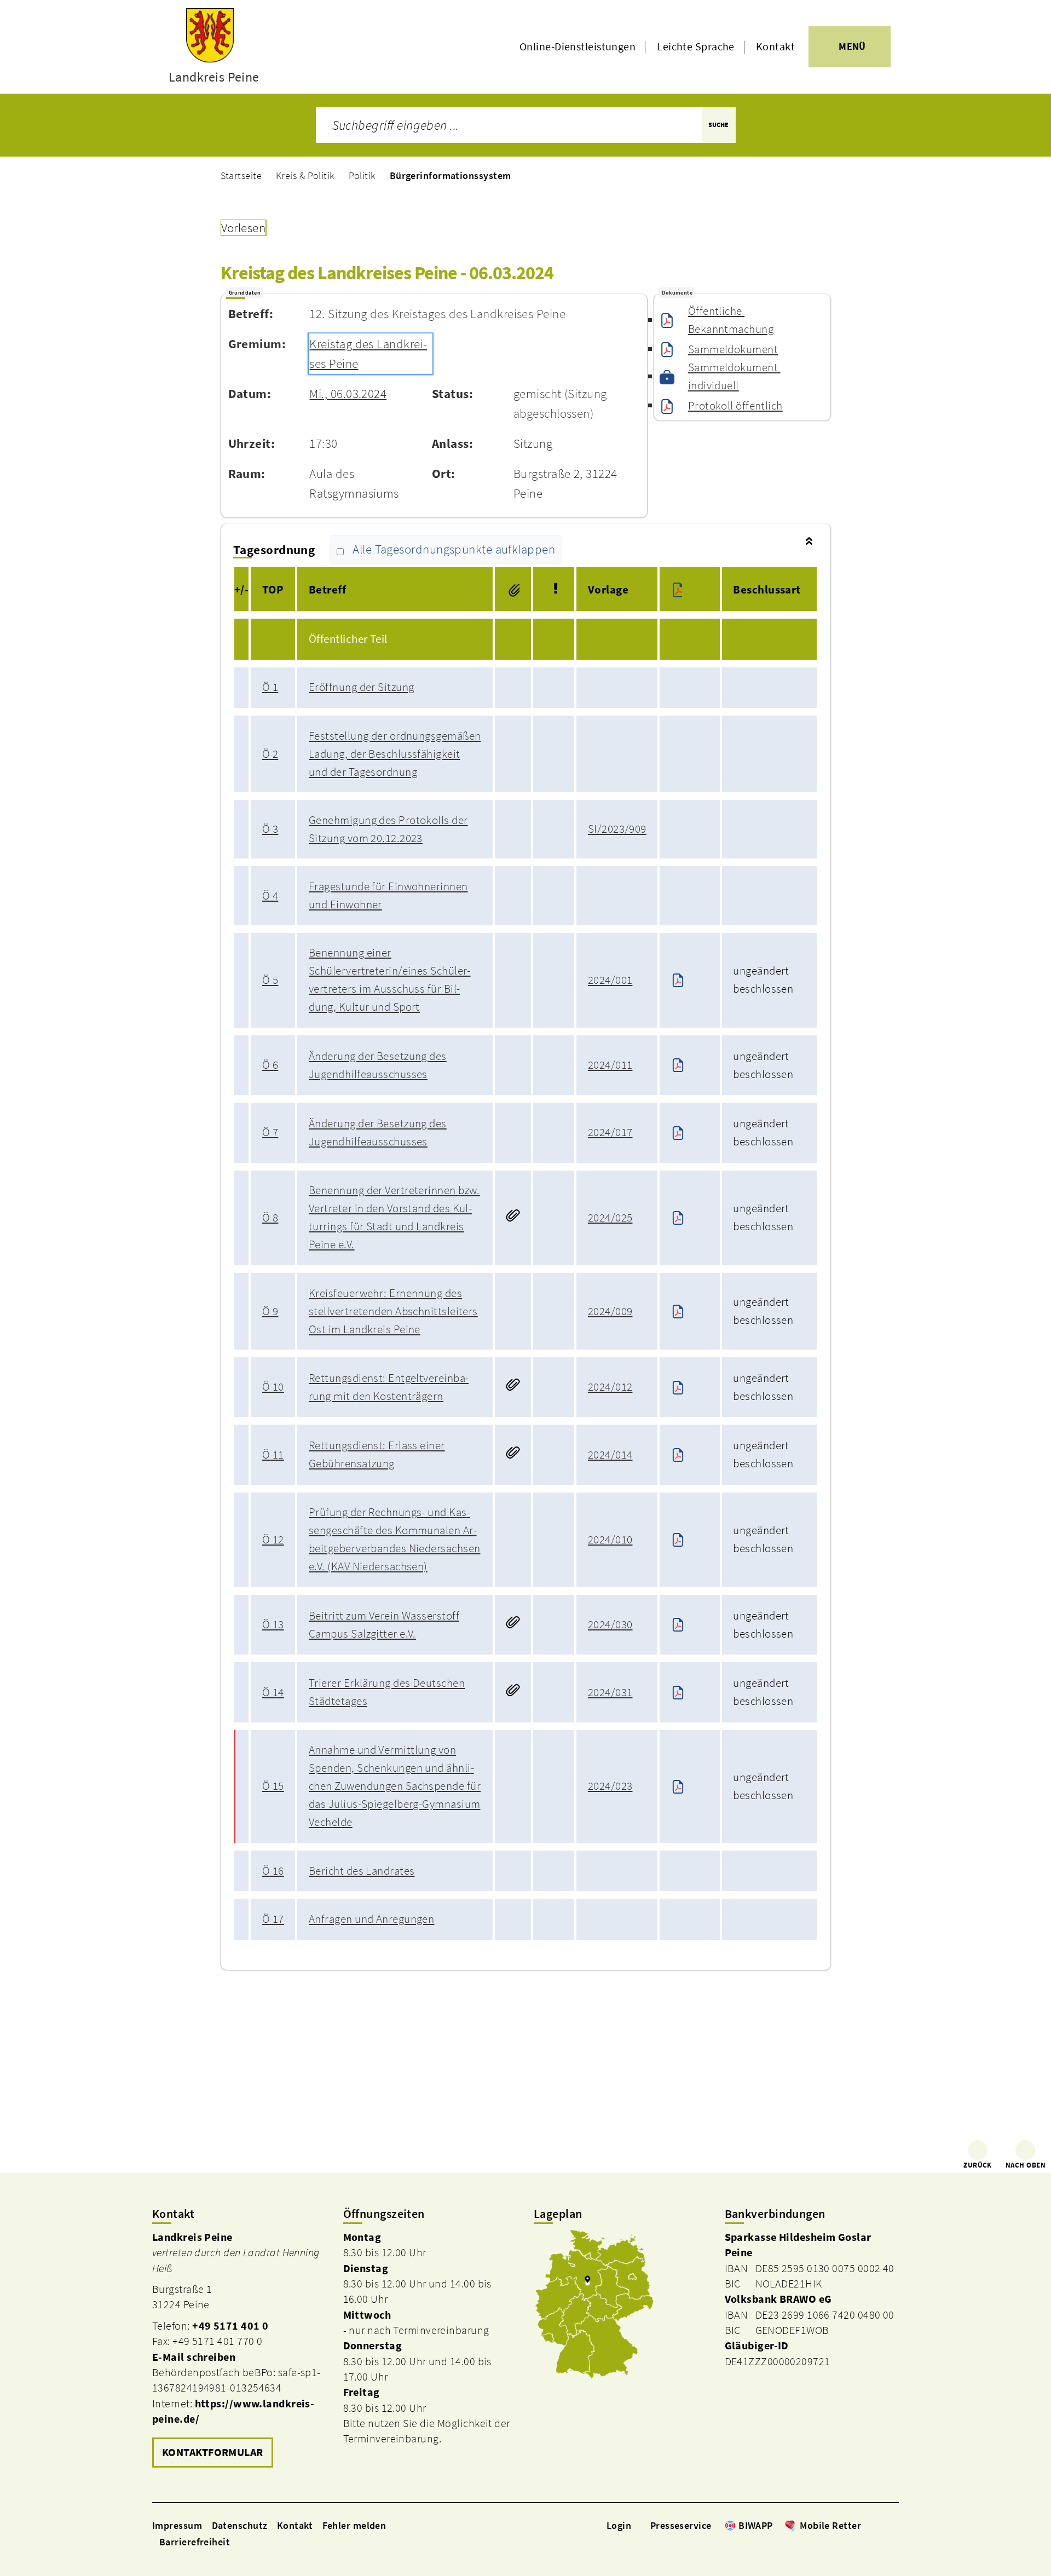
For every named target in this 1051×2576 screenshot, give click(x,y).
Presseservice (681, 2525)
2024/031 (610, 1692)
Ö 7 (270, 1132)
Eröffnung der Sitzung (361, 687)
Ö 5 (270, 980)
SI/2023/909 (617, 829)
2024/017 (610, 1132)
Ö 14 (273, 1692)
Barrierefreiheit (195, 2542)
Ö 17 (273, 1919)
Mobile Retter (830, 2525)
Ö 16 (273, 1871)
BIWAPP (756, 2525)
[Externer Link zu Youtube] (893, 2525)
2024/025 (610, 1218)
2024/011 (610, 1065)
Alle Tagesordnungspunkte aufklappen (454, 550)
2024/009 (610, 1311)
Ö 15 (273, 1786)
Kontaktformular (213, 2452)
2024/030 (610, 1624)
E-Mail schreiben (194, 2357)
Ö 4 (270, 896)
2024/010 (610, 1540)
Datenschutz (240, 2525)
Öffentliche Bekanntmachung (731, 320)
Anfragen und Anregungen (371, 1919)
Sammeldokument (733, 349)
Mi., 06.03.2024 (348, 394)
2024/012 (610, 1387)
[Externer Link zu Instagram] (880, 2525)
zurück (978, 2165)
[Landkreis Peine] (239, 2350)
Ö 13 (273, 1624)
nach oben (1026, 2165)
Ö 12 (273, 1540)
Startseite (241, 175)
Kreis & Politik (305, 175)
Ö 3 (270, 829)
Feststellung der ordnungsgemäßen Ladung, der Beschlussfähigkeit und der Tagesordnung (395, 754)
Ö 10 (273, 1387)
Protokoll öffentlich (735, 406)
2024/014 (610, 1455)
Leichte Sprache (696, 47)
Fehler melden (354, 2525)
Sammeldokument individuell (734, 376)
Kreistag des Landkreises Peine (368, 354)
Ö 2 (270, 754)
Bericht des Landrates (362, 1871)
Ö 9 (270, 1311)
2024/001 (610, 980)
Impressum (177, 2525)
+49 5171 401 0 (230, 2326)
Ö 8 (270, 1218)
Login (619, 2525)
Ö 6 (270, 1065)
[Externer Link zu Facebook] (867, 2525)
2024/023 (610, 1786)
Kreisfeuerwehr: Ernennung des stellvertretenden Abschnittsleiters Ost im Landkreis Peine (393, 1311)
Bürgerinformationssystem (451, 175)
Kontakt (775, 47)
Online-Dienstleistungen (578, 47)
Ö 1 (270, 687)
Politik (362, 175)
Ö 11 (273, 1455)
